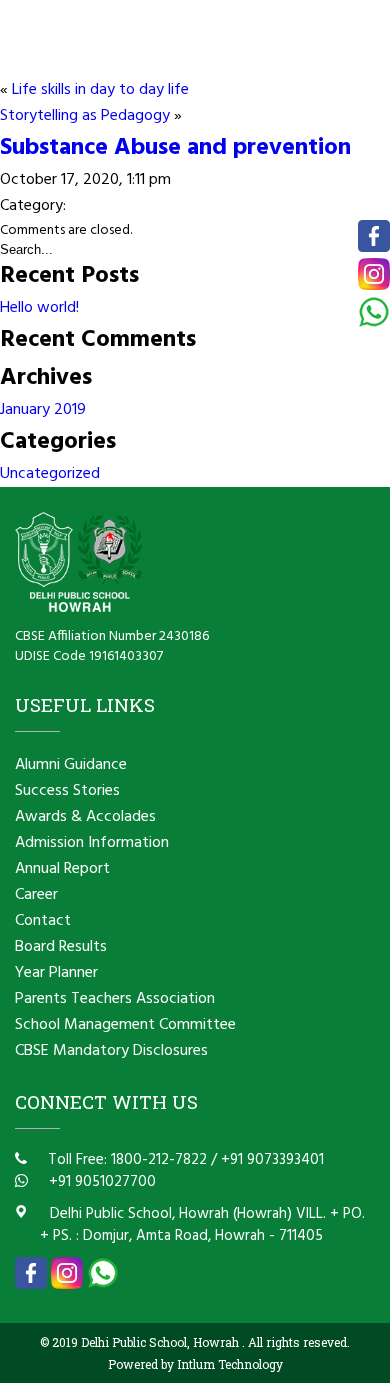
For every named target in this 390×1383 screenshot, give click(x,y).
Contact (43, 921)
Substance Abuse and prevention (175, 148)
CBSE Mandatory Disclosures (111, 1051)
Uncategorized (50, 474)
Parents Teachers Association (115, 999)
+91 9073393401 (272, 1160)
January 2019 (43, 410)
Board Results (61, 947)
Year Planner (56, 973)
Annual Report (62, 869)
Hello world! (39, 308)
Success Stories (67, 791)
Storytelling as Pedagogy (85, 116)
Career (36, 895)
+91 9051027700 (100, 1182)
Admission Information (92, 843)
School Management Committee (125, 1025)
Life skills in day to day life (100, 90)
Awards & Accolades (85, 817)
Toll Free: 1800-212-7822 (125, 1160)
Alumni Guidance (71, 765)
